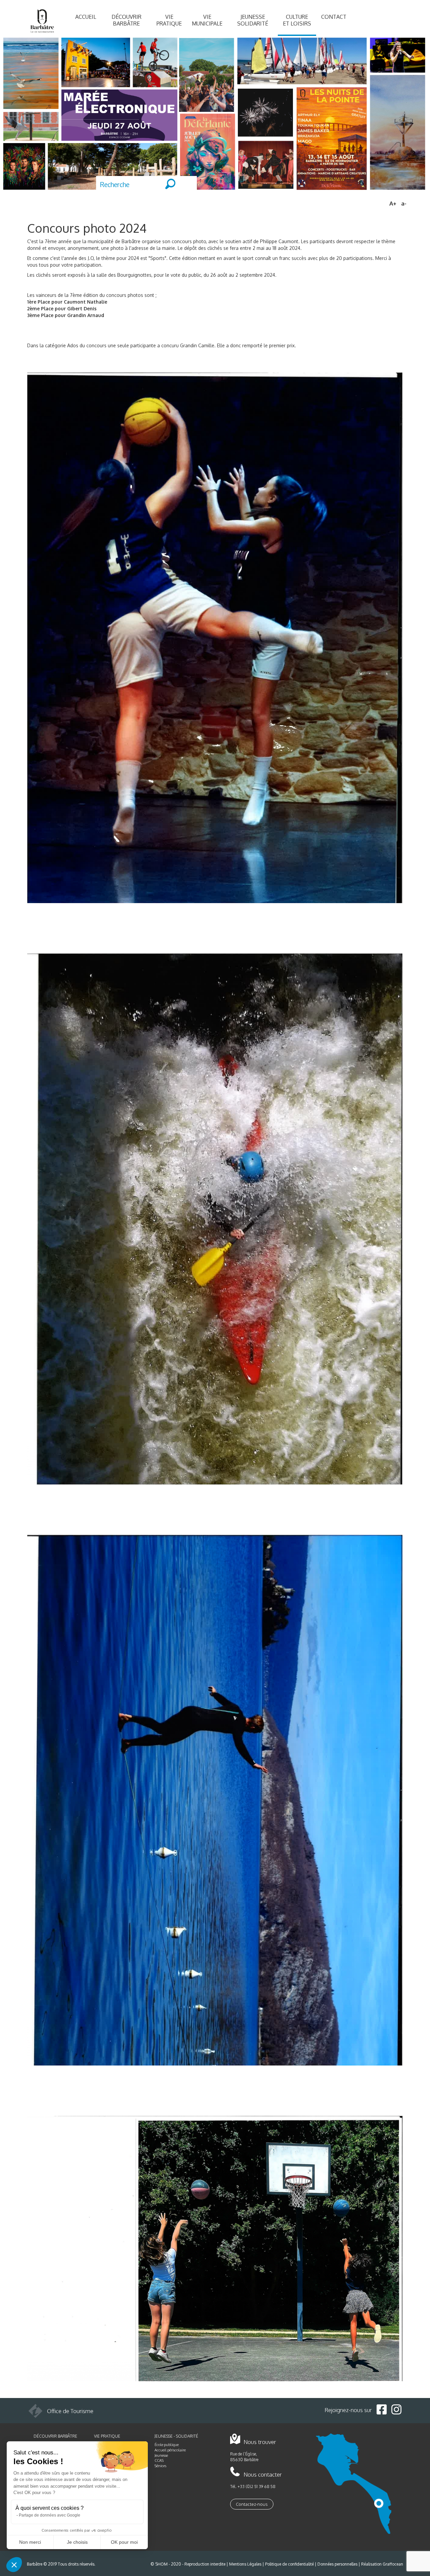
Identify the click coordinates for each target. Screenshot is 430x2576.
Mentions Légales (245, 2564)
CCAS (159, 2460)
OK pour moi (124, 2542)
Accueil (86, 17)
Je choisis (77, 2542)
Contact (334, 17)
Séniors (160, 2466)
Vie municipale (207, 20)
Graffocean (393, 2564)
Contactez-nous (252, 2504)
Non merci (30, 2542)
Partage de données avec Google (50, 2515)
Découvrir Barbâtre (126, 20)
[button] (14, 2565)
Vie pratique (169, 20)
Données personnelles (337, 2564)
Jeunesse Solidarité (253, 20)
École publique (167, 2445)
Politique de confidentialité (289, 2564)
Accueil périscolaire (170, 2450)
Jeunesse (161, 2455)
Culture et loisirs (297, 20)
